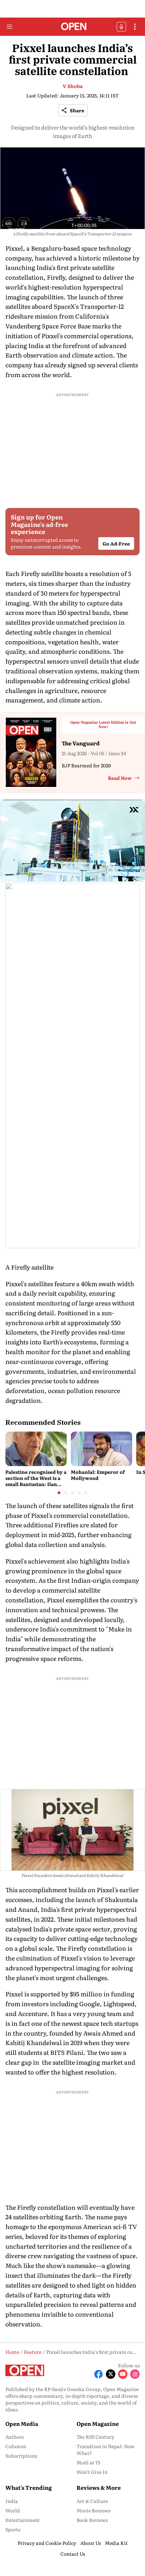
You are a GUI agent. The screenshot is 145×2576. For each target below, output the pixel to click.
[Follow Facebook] (98, 2374)
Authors (14, 2437)
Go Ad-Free (116, 543)
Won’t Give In (92, 2472)
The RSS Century (95, 2437)
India (12, 2501)
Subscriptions (21, 2456)
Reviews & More (99, 2487)
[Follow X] (111, 2374)
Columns (16, 2446)
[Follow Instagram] (135, 2374)
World (13, 2510)
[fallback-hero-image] (36, 1449)
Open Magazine (98, 2423)
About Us (91, 2543)
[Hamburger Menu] (9, 27)
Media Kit (116, 2543)
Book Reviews (92, 2520)
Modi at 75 (88, 2462)
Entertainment (23, 2520)
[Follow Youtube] (123, 2374)
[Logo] (73, 27)
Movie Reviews (93, 2510)
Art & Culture (92, 2501)
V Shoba (73, 86)
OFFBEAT (121, 27)
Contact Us (73, 2554)
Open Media (22, 2423)
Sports (13, 2529)
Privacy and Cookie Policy (47, 2543)
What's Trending (29, 2487)
